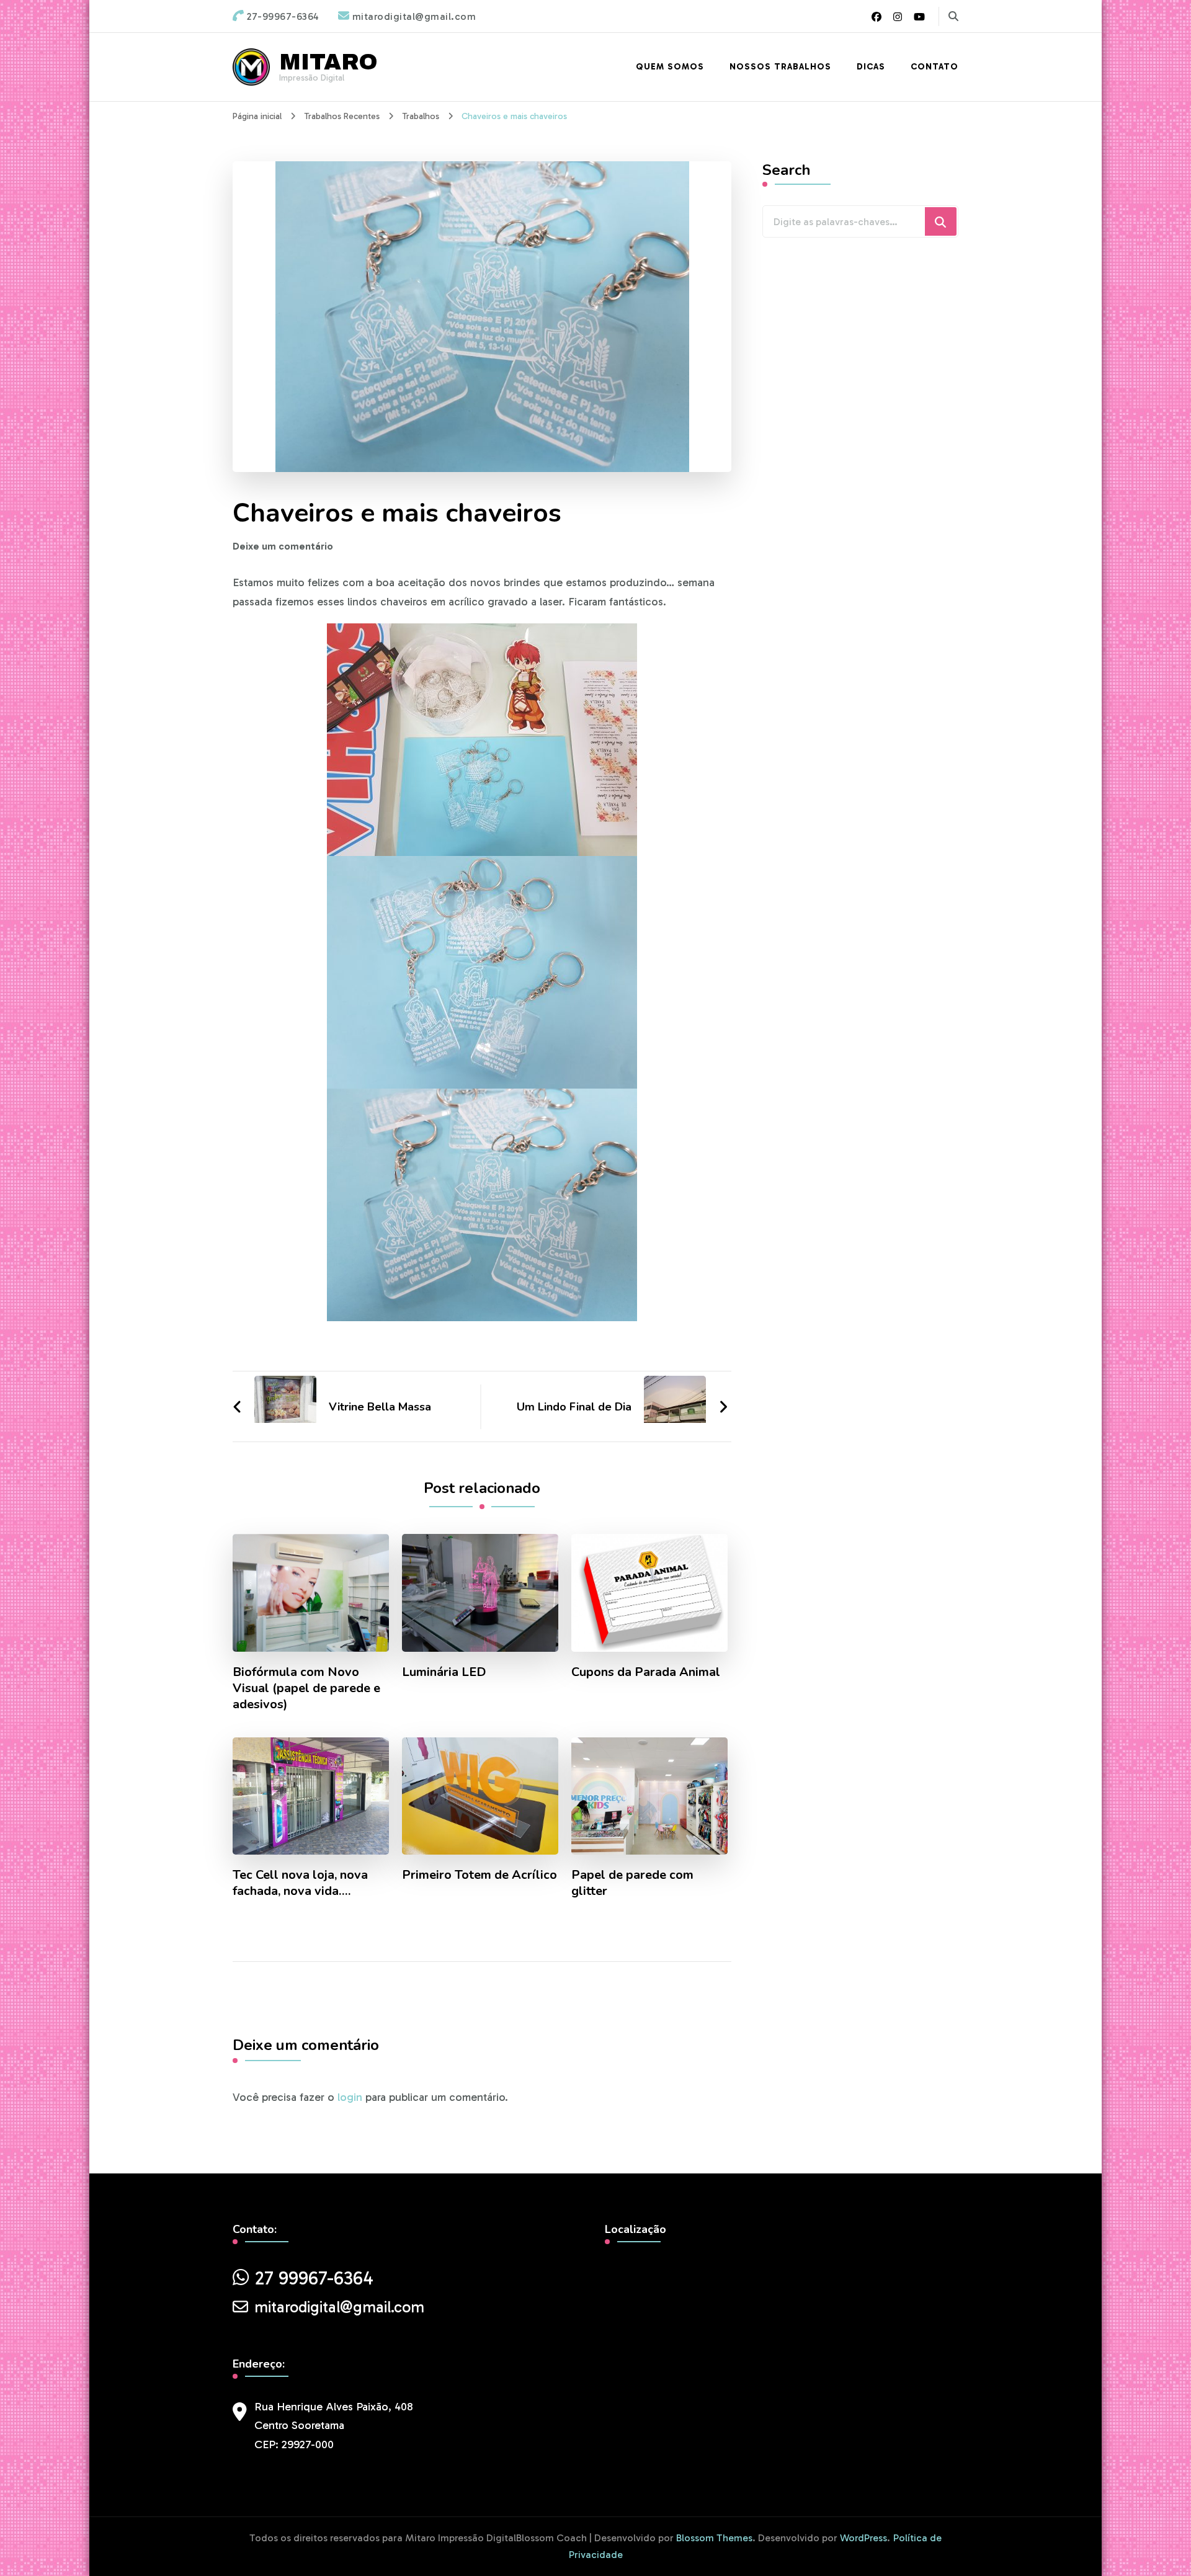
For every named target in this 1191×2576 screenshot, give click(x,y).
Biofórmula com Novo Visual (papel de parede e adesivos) (306, 1688)
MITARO (328, 62)
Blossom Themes (714, 2538)
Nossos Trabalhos (780, 67)
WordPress (863, 2538)
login (350, 2097)
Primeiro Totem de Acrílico (480, 1875)
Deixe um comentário (283, 546)
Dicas (871, 67)
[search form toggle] (953, 16)
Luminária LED (444, 1672)
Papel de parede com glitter (632, 1883)
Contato (935, 67)
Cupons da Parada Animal (646, 1672)
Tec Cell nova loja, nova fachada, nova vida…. (300, 1883)
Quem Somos (670, 67)
